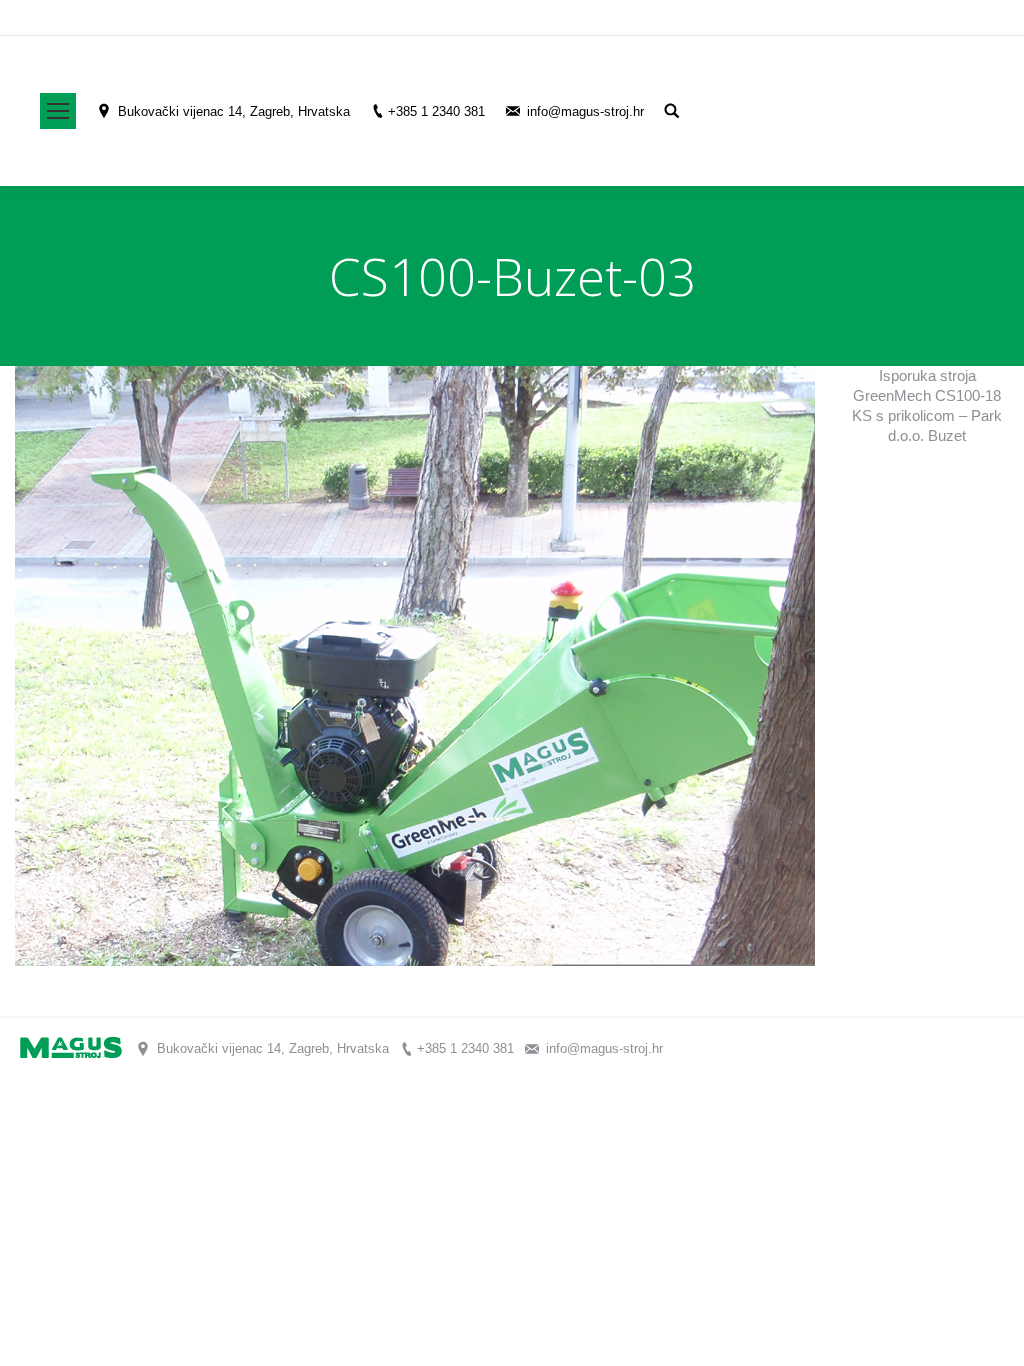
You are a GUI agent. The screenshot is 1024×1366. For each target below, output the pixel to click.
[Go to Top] (992, 1334)
